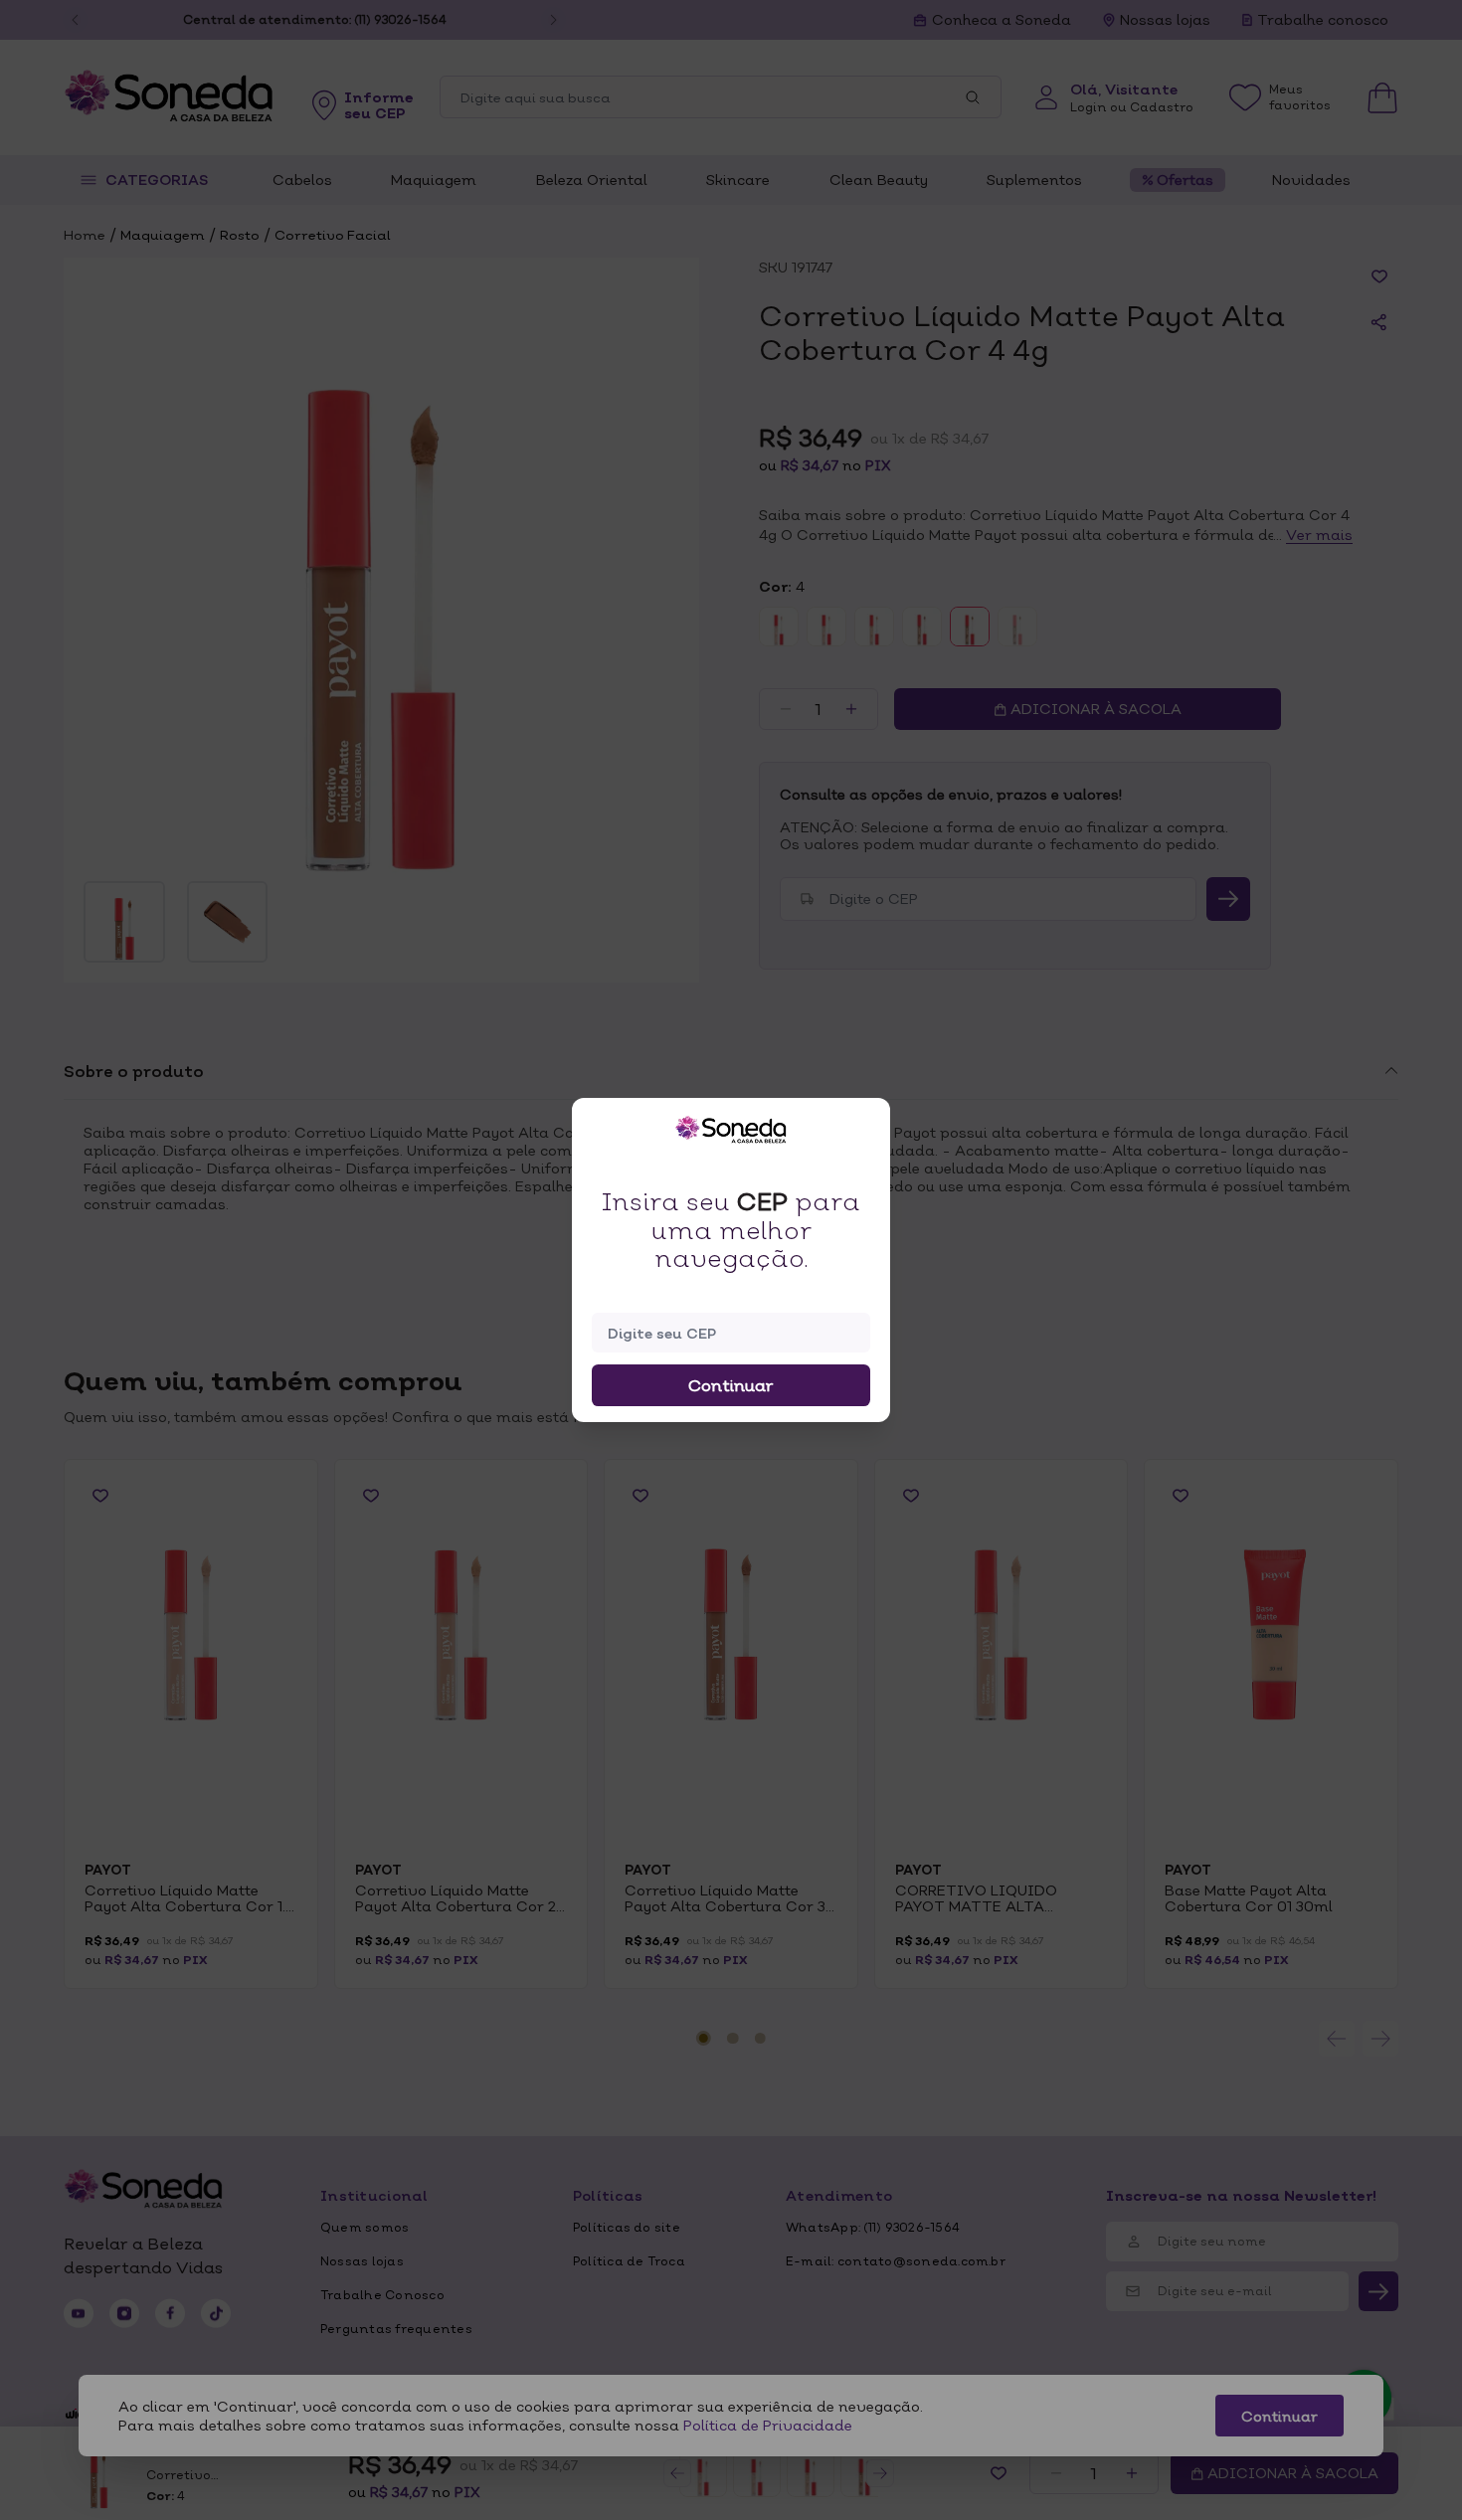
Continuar (731, 1385)
